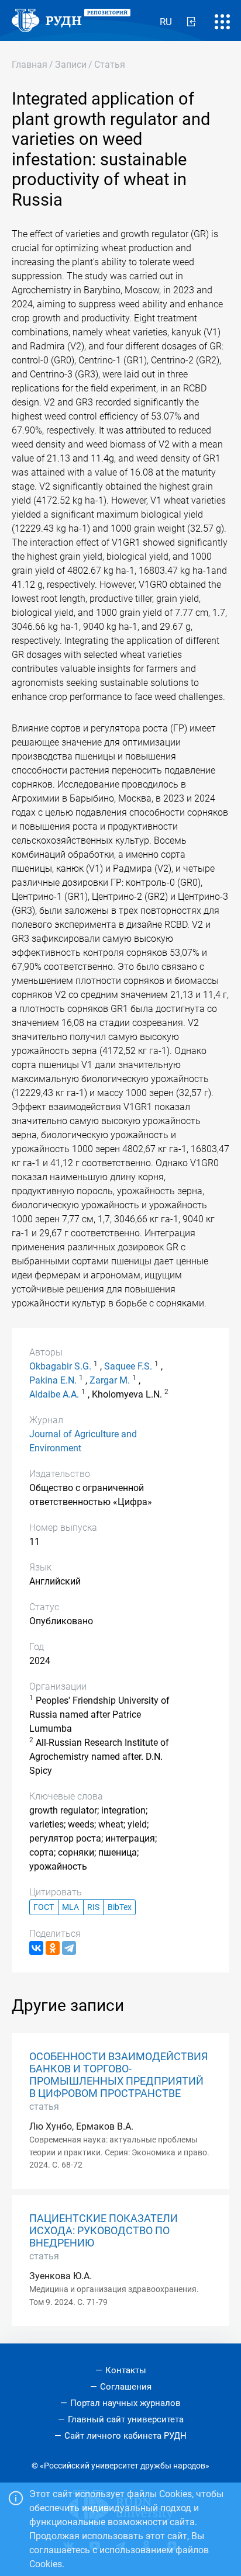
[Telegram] (69, 1948)
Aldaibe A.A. (54, 1394)
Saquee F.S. (128, 1366)
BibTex (120, 1907)
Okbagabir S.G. (60, 1366)
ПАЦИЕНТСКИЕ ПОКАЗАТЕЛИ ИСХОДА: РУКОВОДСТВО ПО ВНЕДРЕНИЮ (104, 2231)
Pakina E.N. (53, 1380)
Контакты (126, 2370)
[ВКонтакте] (36, 1948)
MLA (70, 1907)
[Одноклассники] (53, 1948)
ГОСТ (44, 1907)
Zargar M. (110, 1380)
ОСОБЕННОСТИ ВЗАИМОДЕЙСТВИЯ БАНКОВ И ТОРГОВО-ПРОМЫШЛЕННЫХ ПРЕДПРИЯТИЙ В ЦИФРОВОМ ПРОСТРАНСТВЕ (118, 2075)
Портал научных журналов (125, 2403)
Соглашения (126, 2387)
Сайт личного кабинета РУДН (125, 2436)
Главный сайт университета (126, 2419)
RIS (93, 1907)
